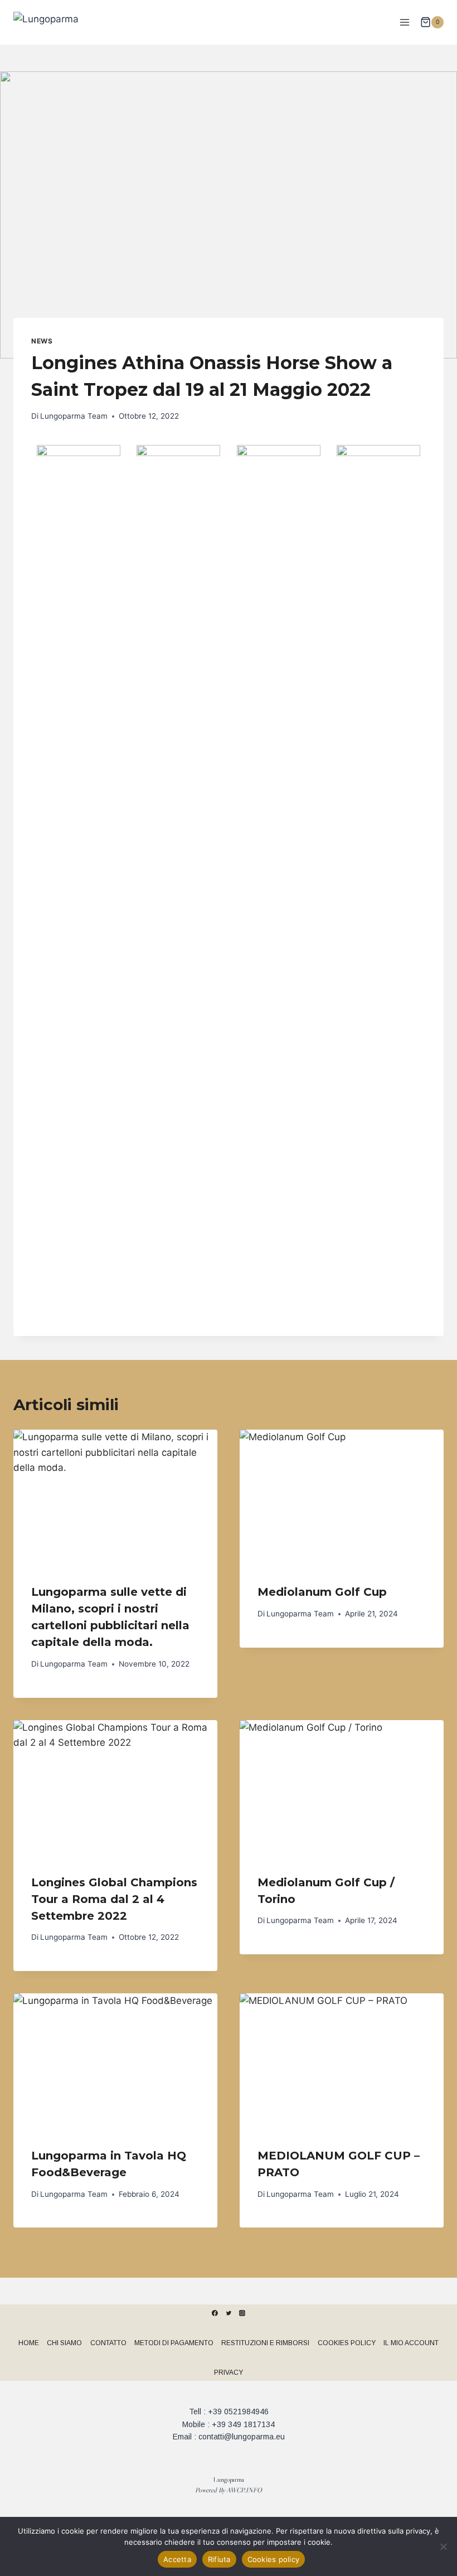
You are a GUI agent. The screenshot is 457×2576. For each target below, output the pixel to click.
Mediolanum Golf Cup (322, 1592)
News (42, 341)
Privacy (229, 2372)
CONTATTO (108, 2343)
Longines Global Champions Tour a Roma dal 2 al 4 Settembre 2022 (114, 1899)
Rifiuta (219, 2559)
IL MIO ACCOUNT (411, 2343)
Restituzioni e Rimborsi (265, 2343)
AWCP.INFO (244, 2490)
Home (29, 2343)
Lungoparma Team (74, 416)
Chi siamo (64, 2343)
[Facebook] (215, 2313)
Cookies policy (274, 2559)
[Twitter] (229, 2313)
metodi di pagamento (174, 2343)
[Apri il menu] (404, 22)
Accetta (177, 2559)
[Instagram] (242, 2313)
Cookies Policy (347, 2343)
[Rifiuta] (443, 2546)
